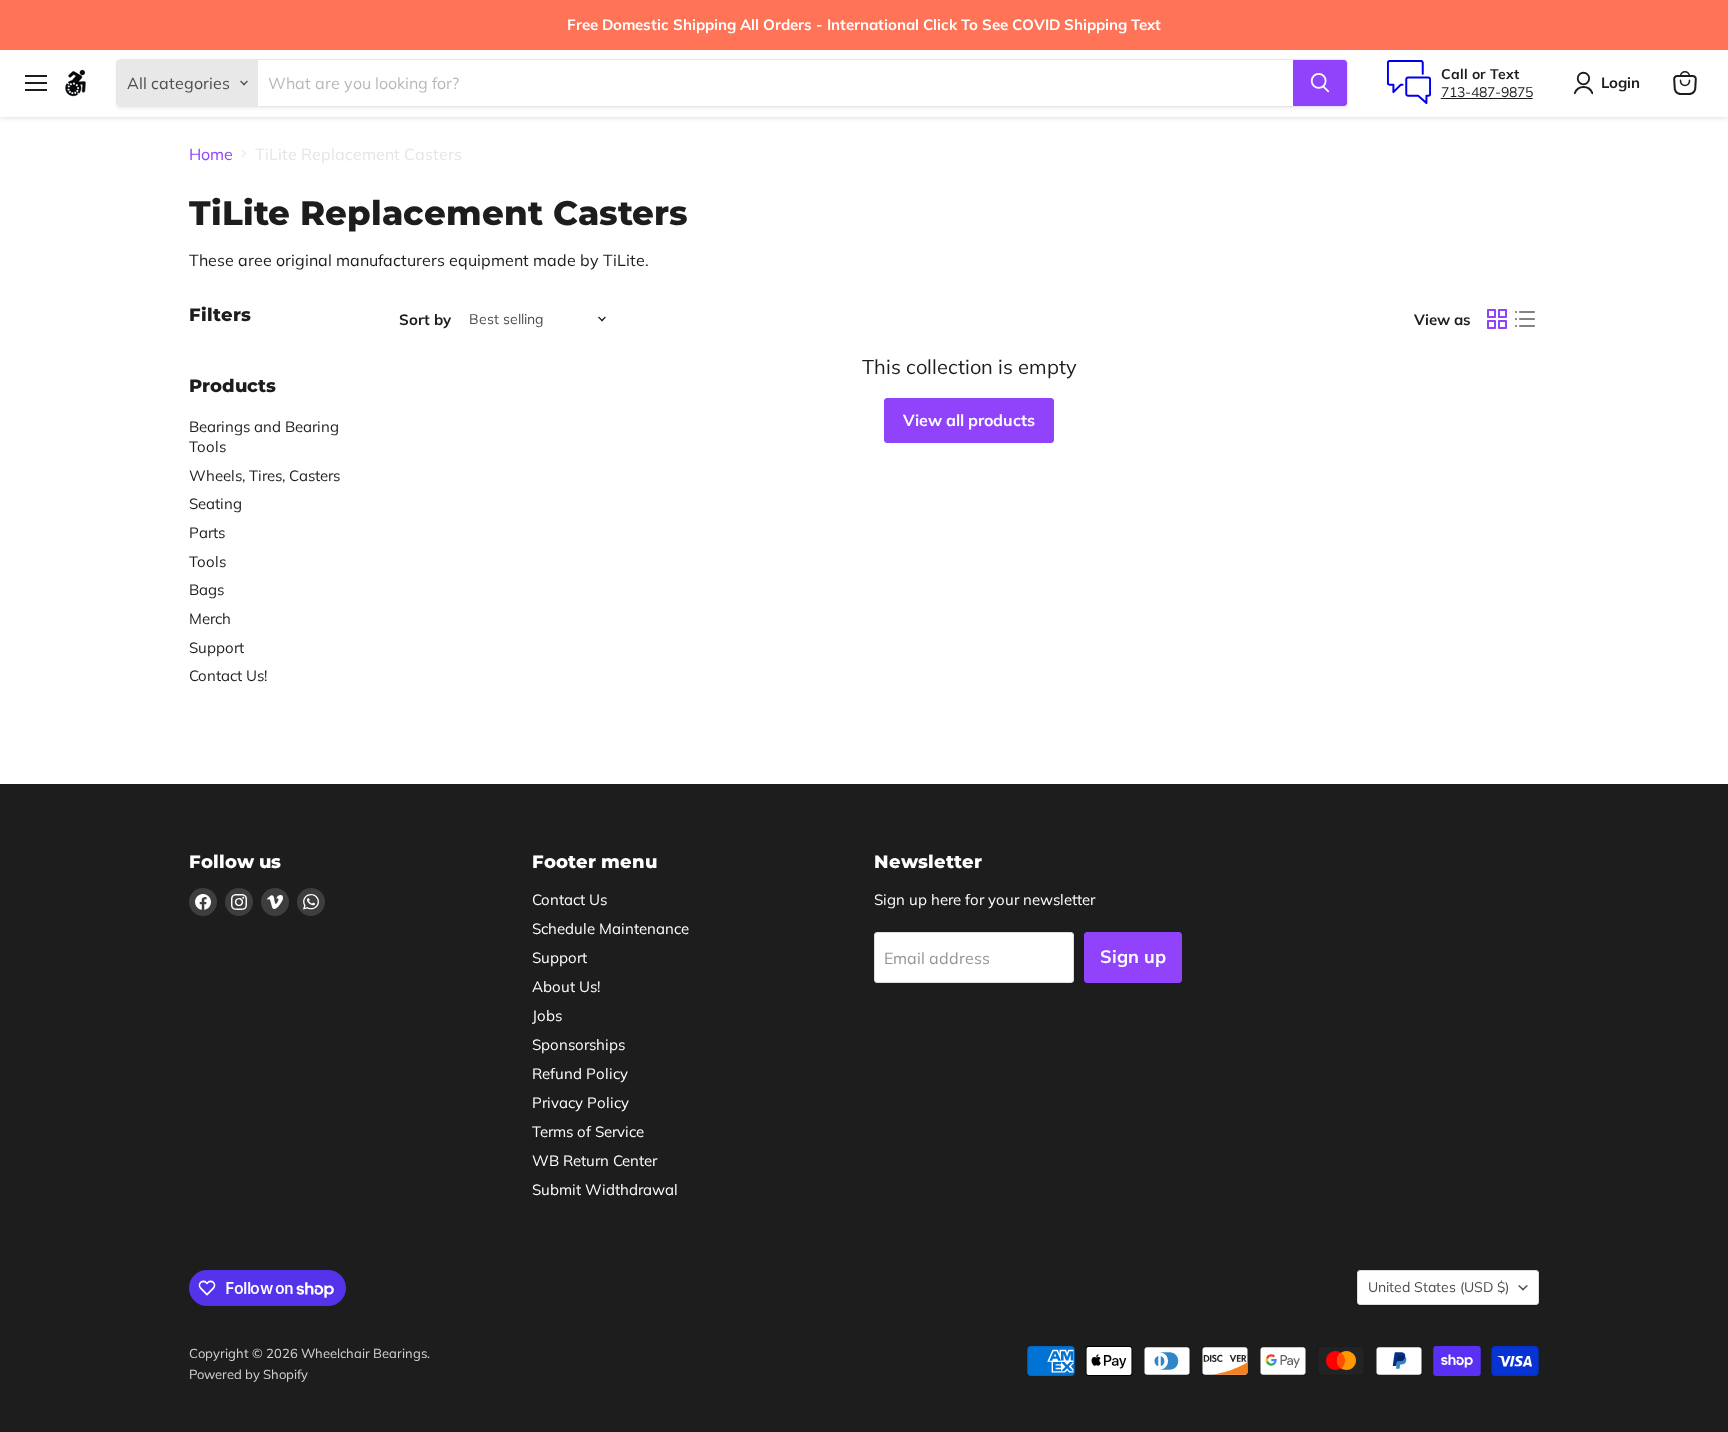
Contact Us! (228, 675)
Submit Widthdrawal (605, 1189)
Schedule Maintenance (610, 928)
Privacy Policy (580, 1102)
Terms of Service (588, 1131)
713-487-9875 (1487, 92)
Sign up (1133, 956)
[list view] (1525, 319)
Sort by (425, 319)
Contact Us (569, 899)
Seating (215, 503)
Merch (210, 618)
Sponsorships (578, 1044)
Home (211, 154)
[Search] (1320, 83)
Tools (207, 561)
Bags (206, 589)
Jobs (547, 1015)
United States (1438, 1287)
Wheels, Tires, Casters (264, 475)
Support (216, 647)
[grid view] (1497, 319)
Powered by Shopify (248, 1374)
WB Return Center (594, 1160)
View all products (969, 420)
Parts (207, 532)
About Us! (566, 986)
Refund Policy (580, 1073)
